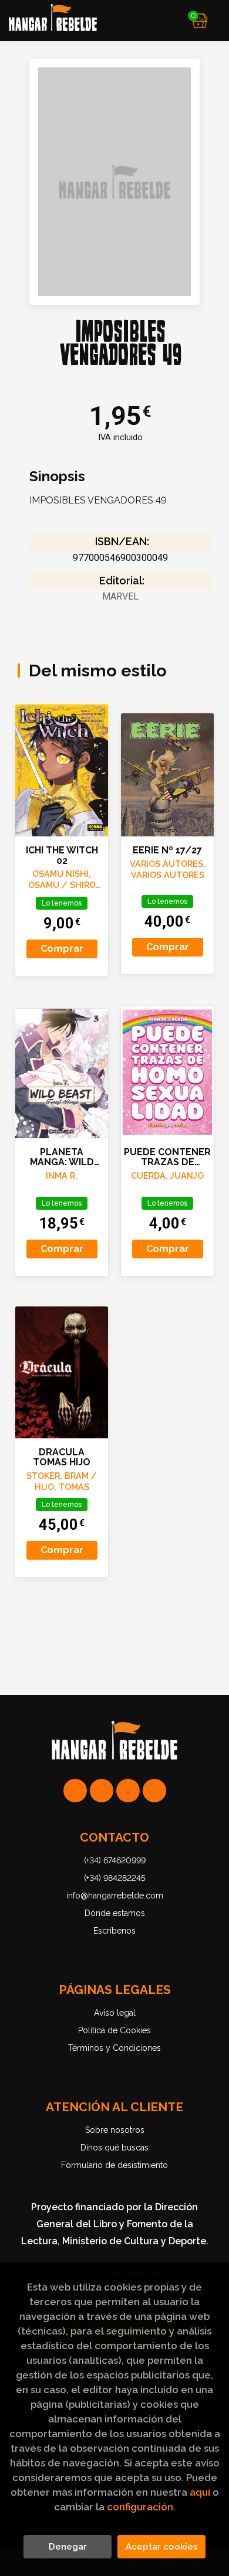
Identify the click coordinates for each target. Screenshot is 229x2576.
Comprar (62, 949)
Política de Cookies (114, 2030)
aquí (200, 2492)
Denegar (68, 2547)
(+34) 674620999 (115, 1860)
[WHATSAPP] (75, 1791)
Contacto (114, 1837)
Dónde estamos (115, 1913)
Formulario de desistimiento (114, 2165)
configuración (140, 2507)
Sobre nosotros (115, 2130)
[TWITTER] (128, 1791)
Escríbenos (114, 1931)
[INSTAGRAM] (102, 1791)
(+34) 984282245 (115, 1878)
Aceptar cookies (162, 2547)
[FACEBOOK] (154, 1791)
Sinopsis (57, 477)
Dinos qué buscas (114, 2148)
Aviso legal (115, 2013)
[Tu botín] (200, 21)
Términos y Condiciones (114, 2048)
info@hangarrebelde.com (115, 1896)
